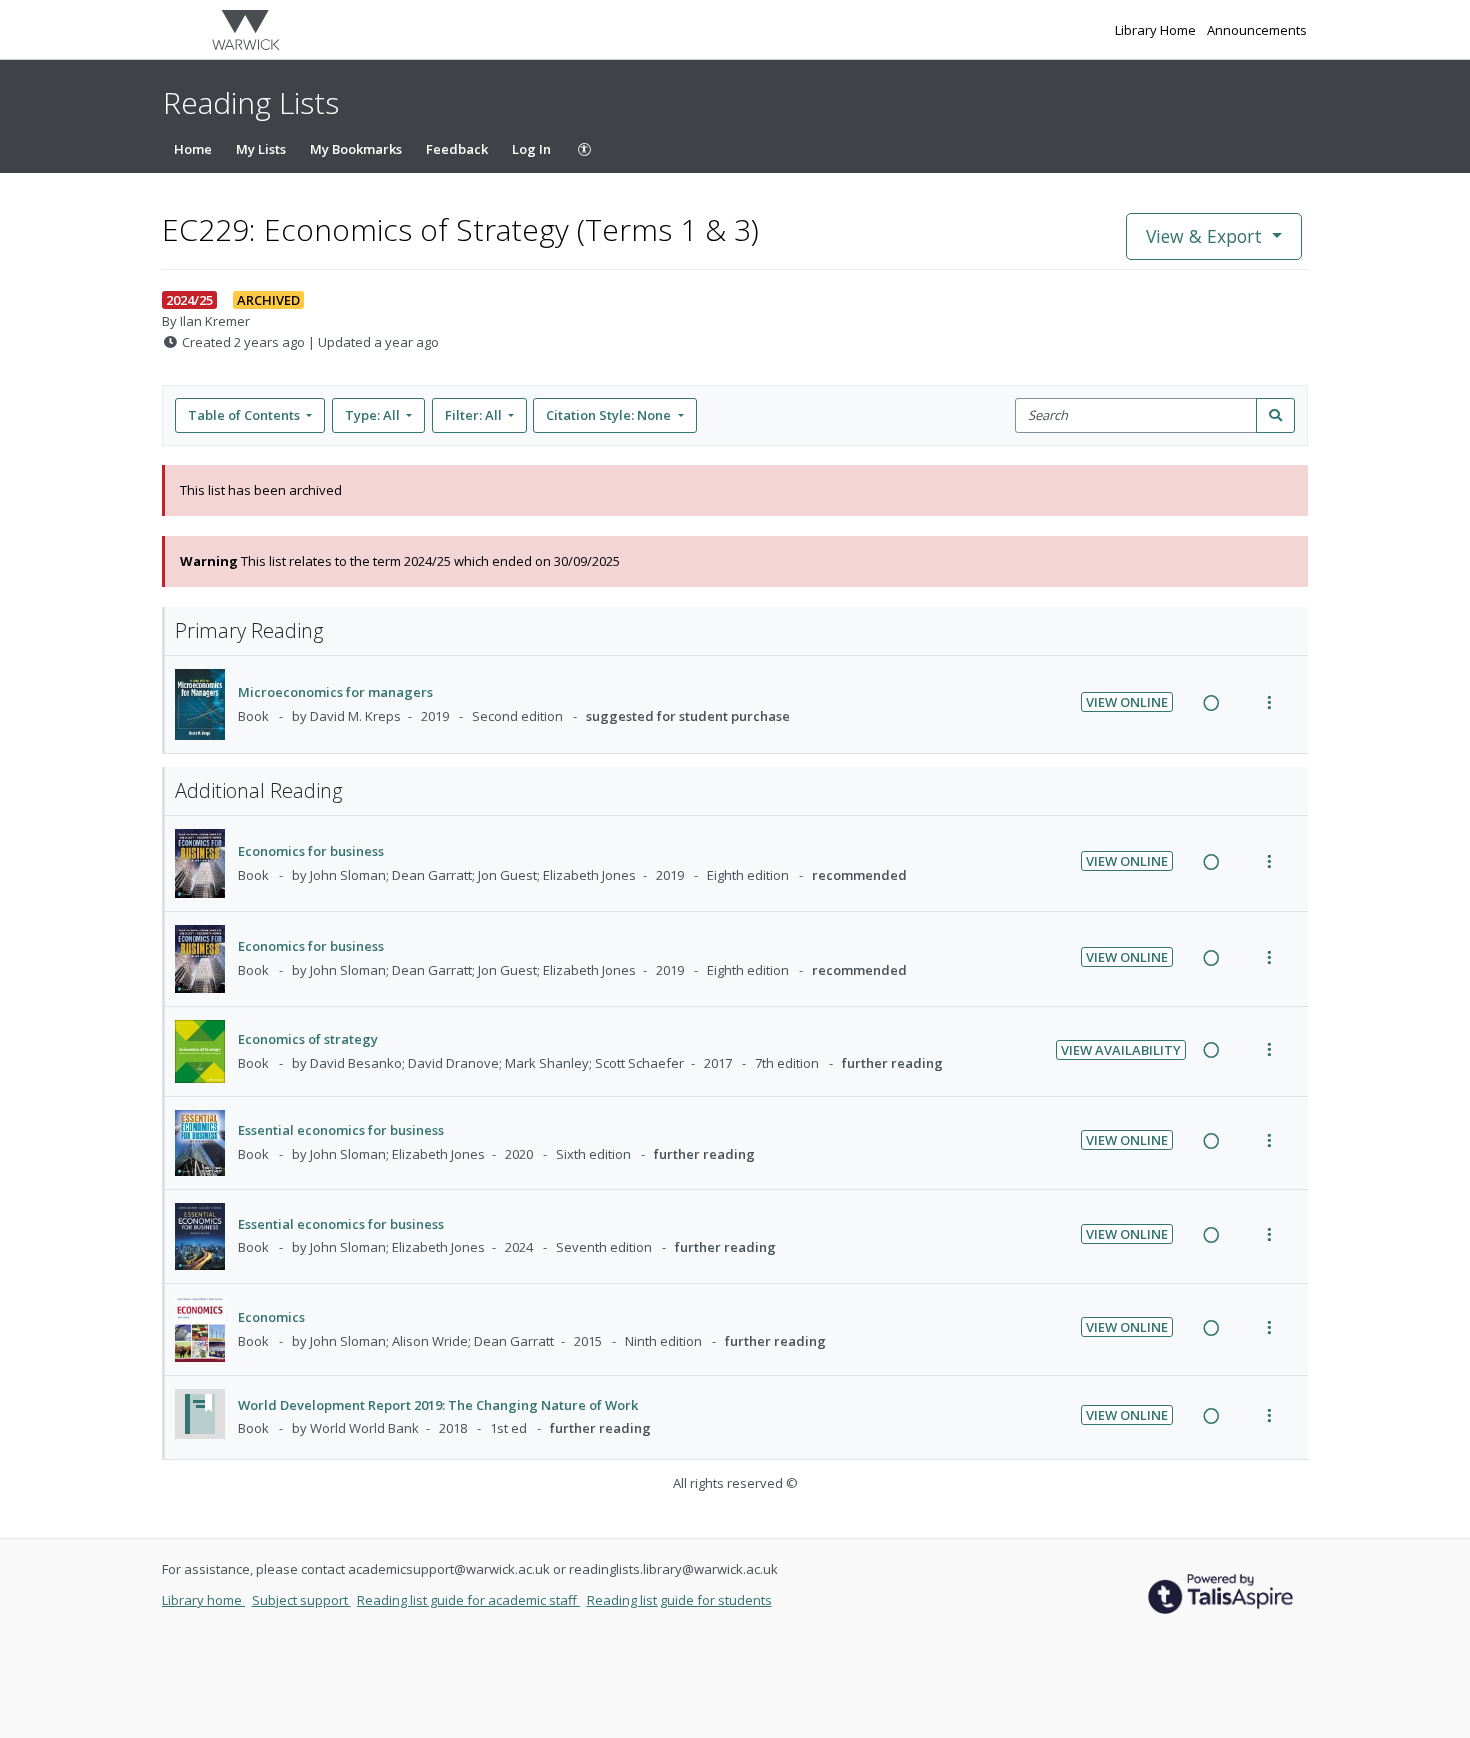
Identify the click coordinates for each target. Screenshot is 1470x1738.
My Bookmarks (356, 149)
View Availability (1121, 1050)
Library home (203, 1600)
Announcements (1257, 30)
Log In (531, 149)
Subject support (301, 1600)
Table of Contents (244, 415)
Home (193, 149)
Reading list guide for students (679, 1600)
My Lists (261, 149)
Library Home (1157, 30)
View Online (1127, 702)
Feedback (457, 149)
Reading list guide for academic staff (468, 1600)
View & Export (1204, 236)
